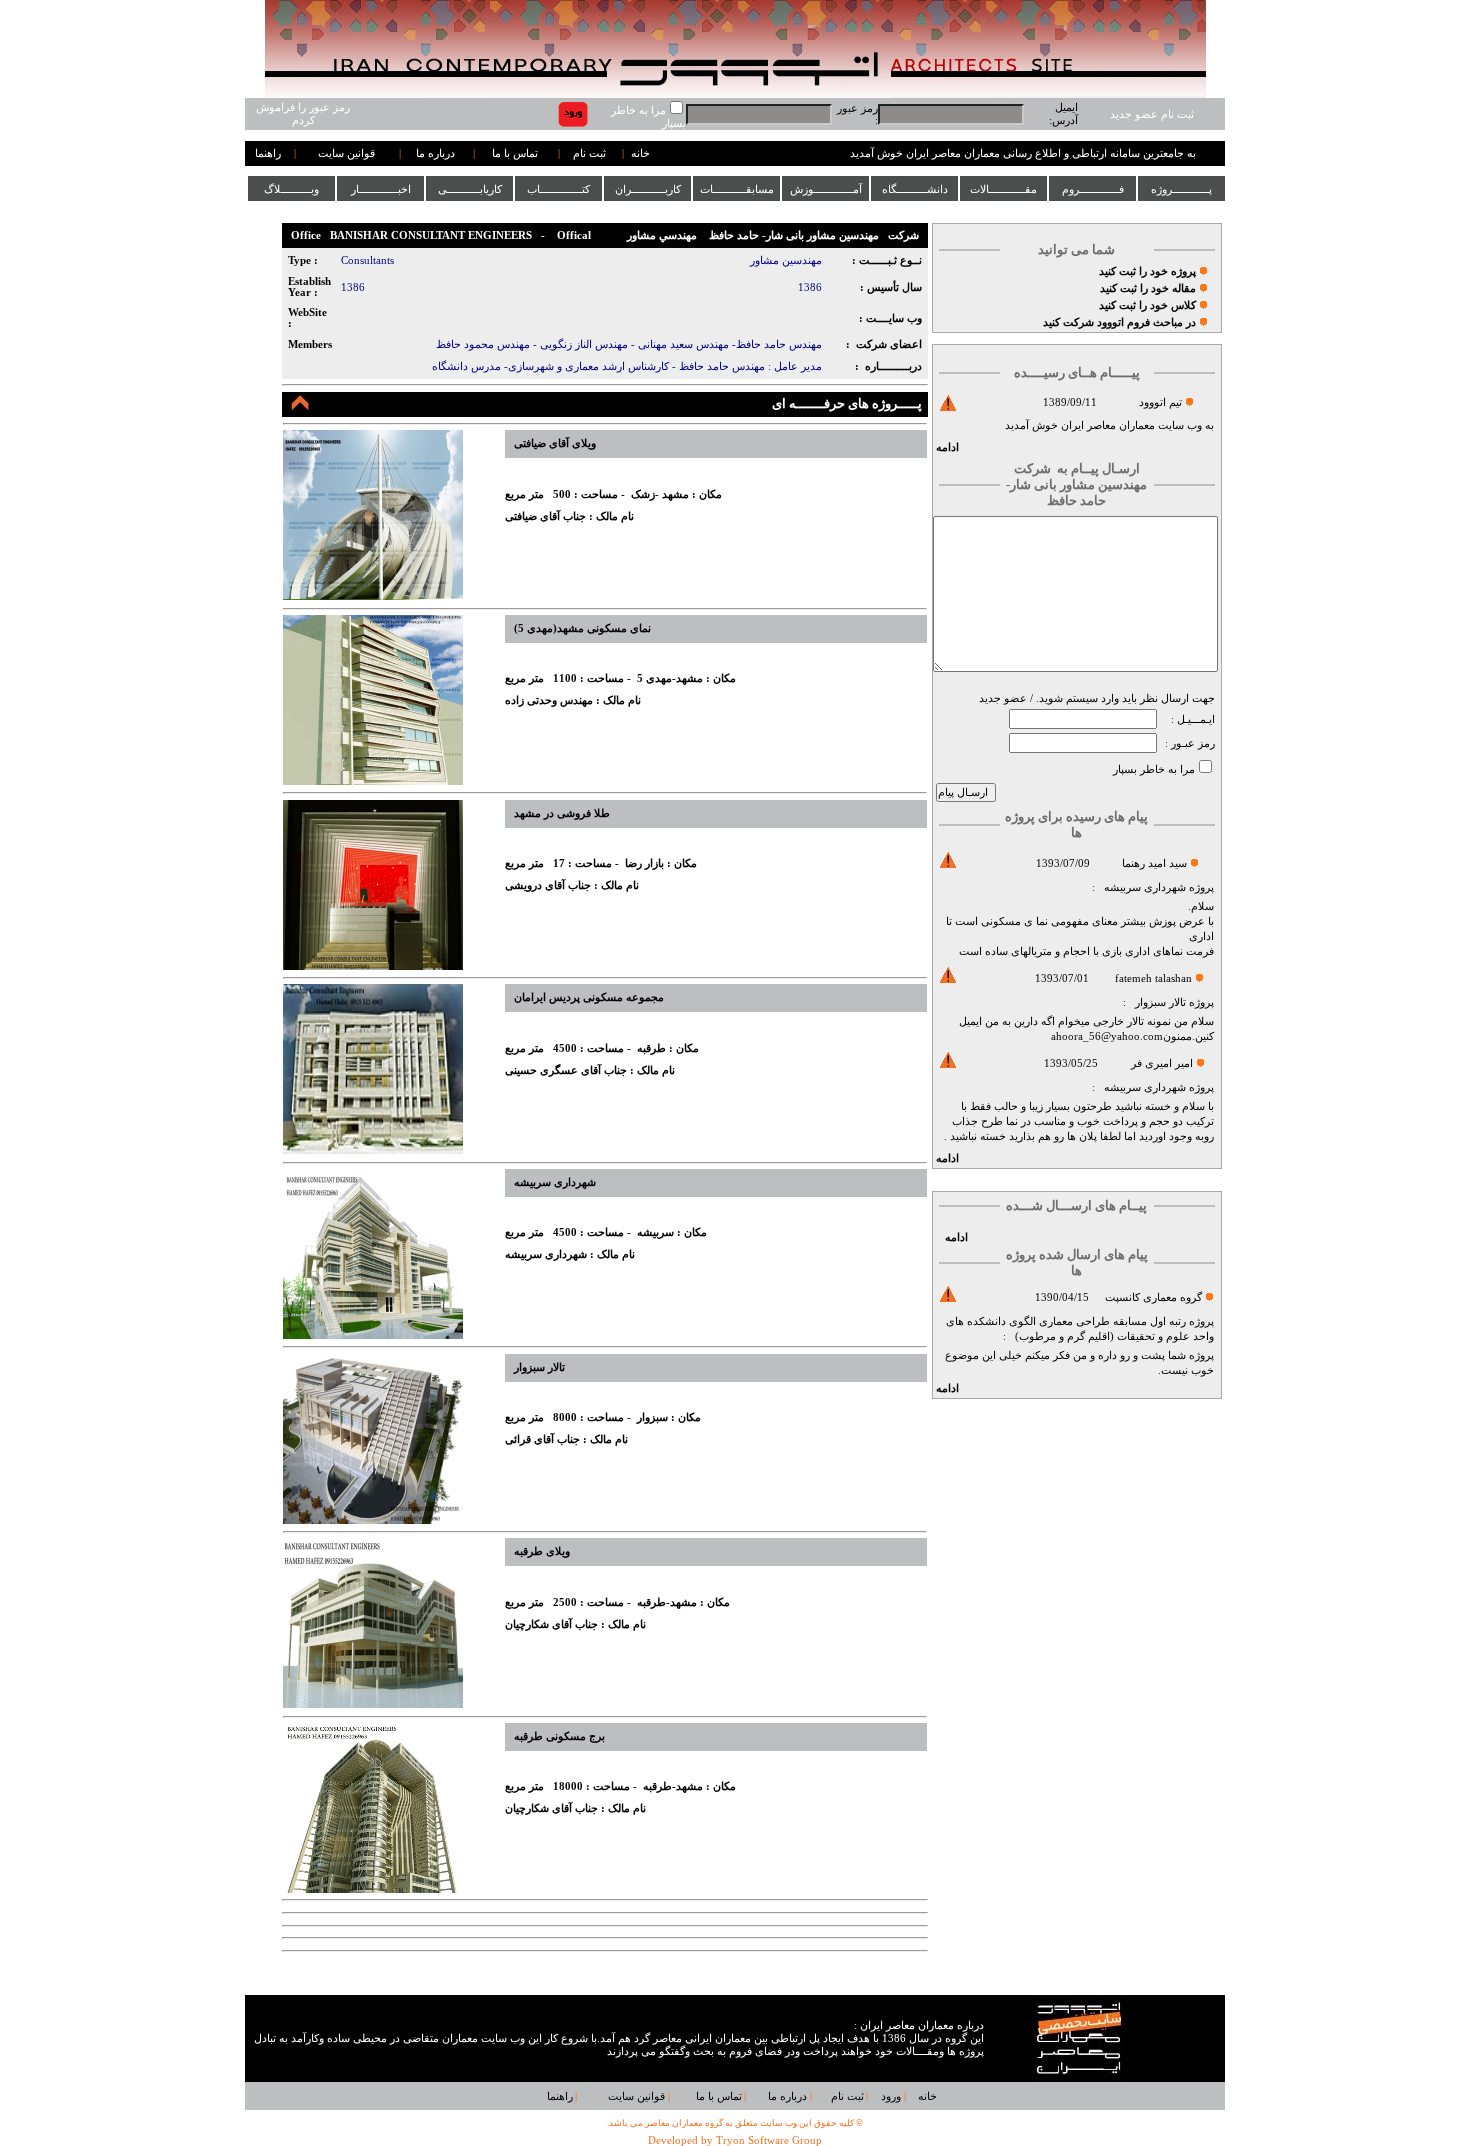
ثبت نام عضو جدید (1152, 114)
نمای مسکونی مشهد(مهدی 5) (582, 628)
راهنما (268, 153)
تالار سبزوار (1160, 1002)
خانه (640, 153)
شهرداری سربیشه (1145, 887)
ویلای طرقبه (542, 1551)
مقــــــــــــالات (1003, 189)
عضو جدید (1003, 698)
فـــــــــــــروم (1093, 189)
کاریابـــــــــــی (470, 189)
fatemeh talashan (1153, 978)
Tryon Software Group (769, 2140)
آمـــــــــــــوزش (826, 189)
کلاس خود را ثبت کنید (1147, 305)
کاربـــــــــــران (648, 189)
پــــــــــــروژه (1181, 189)
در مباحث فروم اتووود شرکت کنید (1119, 322)
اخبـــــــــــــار (381, 189)
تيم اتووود (1160, 402)
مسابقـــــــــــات (737, 189)
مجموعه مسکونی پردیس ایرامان (589, 997)
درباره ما (435, 153)
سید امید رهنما (1154, 863)
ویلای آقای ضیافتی (555, 443)
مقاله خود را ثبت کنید (1148, 288)
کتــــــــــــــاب (558, 189)
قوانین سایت (346, 153)
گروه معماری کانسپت (1153, 1297)
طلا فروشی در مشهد (562, 813)
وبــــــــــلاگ (291, 189)
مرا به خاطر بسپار (1154, 769)
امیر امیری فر (1162, 1063)
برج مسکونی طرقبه (559, 1736)
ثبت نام (589, 153)
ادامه (947, 447)
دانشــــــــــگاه (915, 189)
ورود (891, 2096)
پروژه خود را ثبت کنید (1147, 271)
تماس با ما (515, 153)
